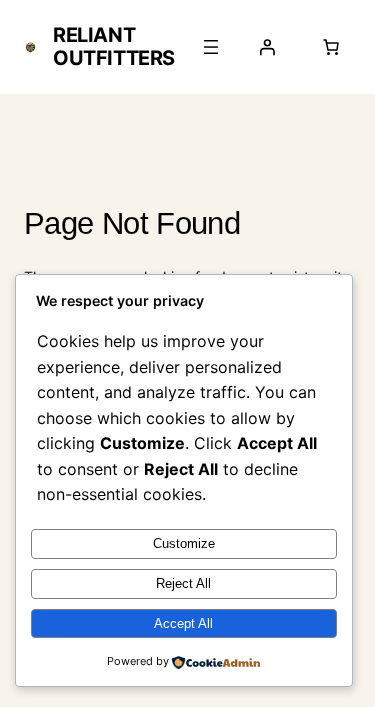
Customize (184, 543)
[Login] (267, 47)
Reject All (183, 583)
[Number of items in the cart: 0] (331, 47)
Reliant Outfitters (114, 46)
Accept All (183, 623)
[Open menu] (211, 47)
